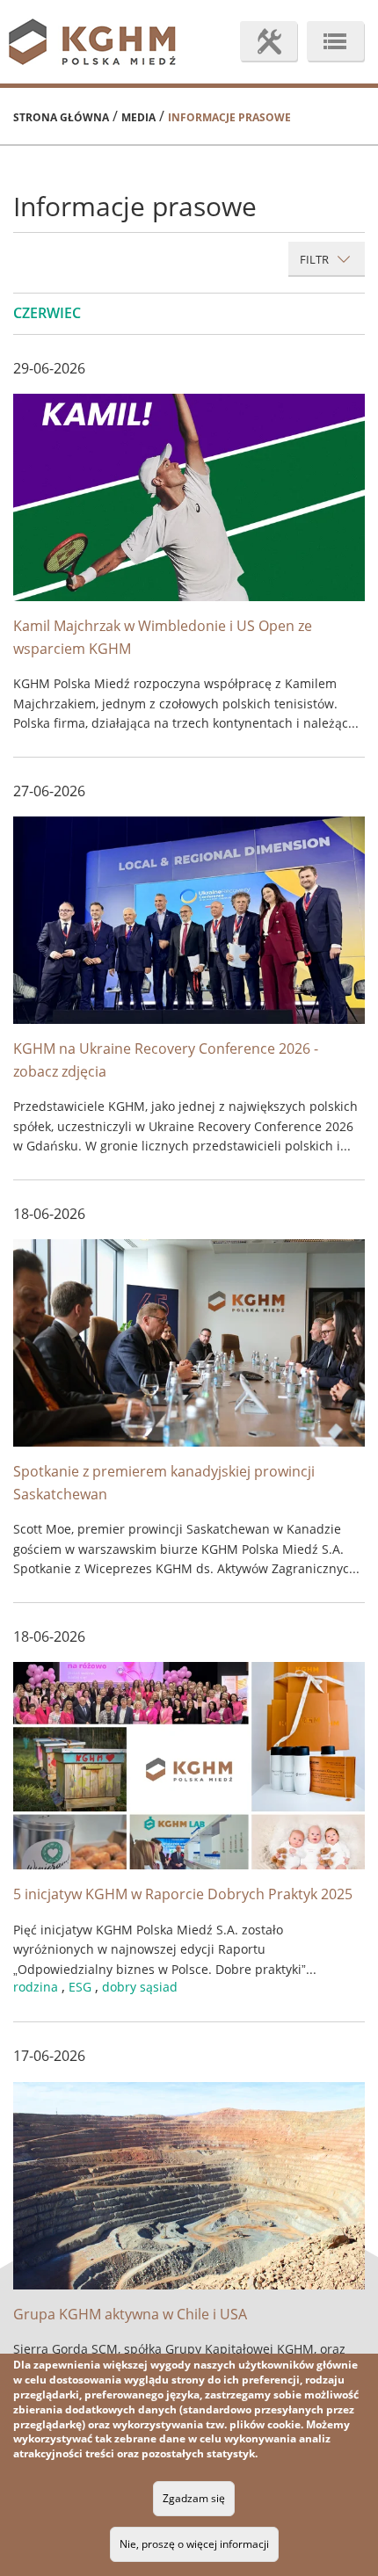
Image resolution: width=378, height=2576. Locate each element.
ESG (80, 1987)
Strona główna (61, 117)
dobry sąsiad (140, 1987)
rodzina (36, 1987)
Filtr (316, 259)
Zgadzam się (194, 2498)
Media (138, 117)
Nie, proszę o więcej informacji (194, 2544)
